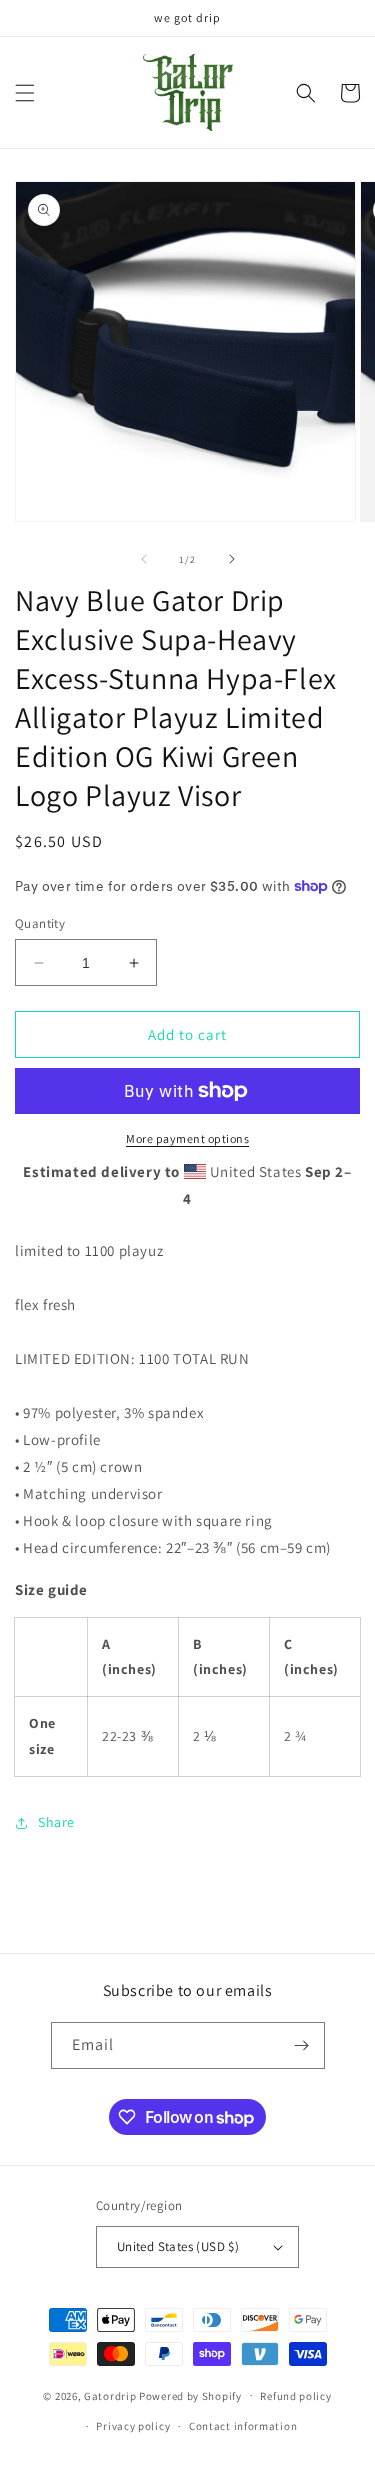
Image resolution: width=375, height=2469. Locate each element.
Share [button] (56, 1822)
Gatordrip (110, 2395)
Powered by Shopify (190, 2395)
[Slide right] (232, 559)
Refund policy (295, 2396)
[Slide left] (144, 559)
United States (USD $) (178, 2246)
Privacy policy (133, 2426)
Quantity (40, 923)
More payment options (187, 1138)
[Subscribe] (302, 2045)
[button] (25, 93)
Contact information (243, 2426)
